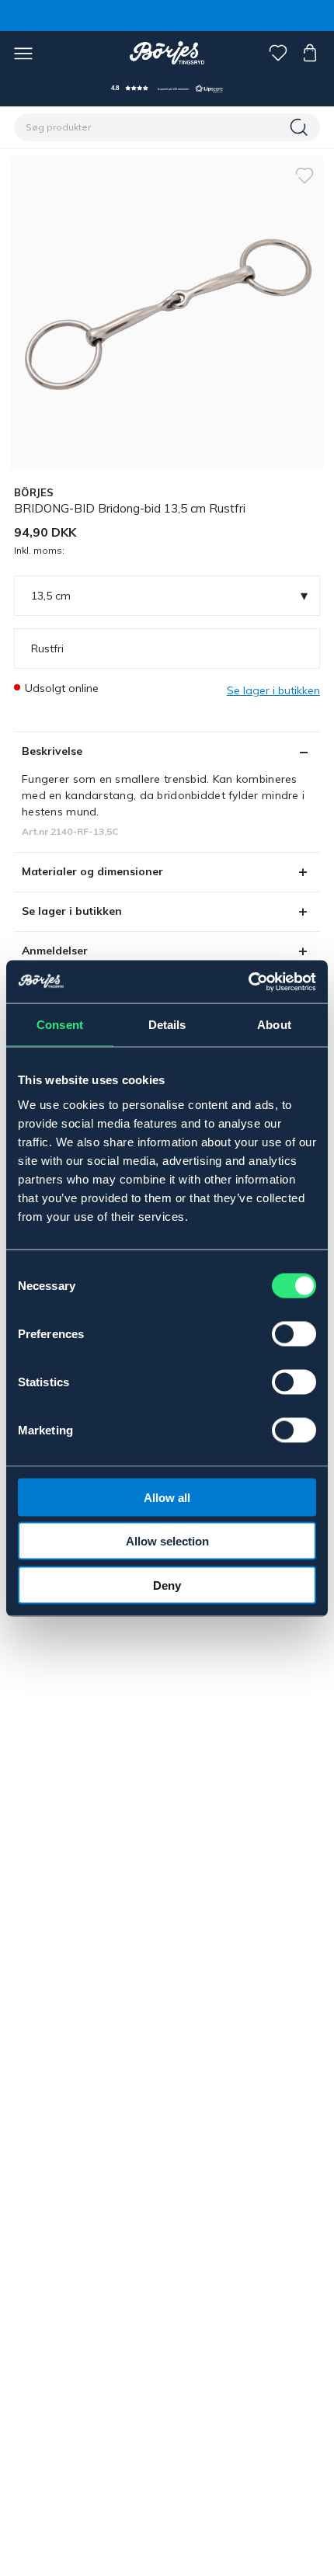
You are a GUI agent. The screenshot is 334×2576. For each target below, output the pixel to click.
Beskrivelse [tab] (52, 751)
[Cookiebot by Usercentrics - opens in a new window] (248, 982)
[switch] (294, 1333)
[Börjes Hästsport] (167, 53)
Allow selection (167, 1541)
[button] (167, 88)
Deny (167, 1585)
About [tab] (274, 1025)
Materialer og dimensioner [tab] (92, 871)
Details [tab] (167, 1025)
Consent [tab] (60, 1025)
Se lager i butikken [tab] (72, 911)
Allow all (167, 1497)
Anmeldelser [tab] (55, 951)
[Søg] (301, 127)
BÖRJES (34, 492)
